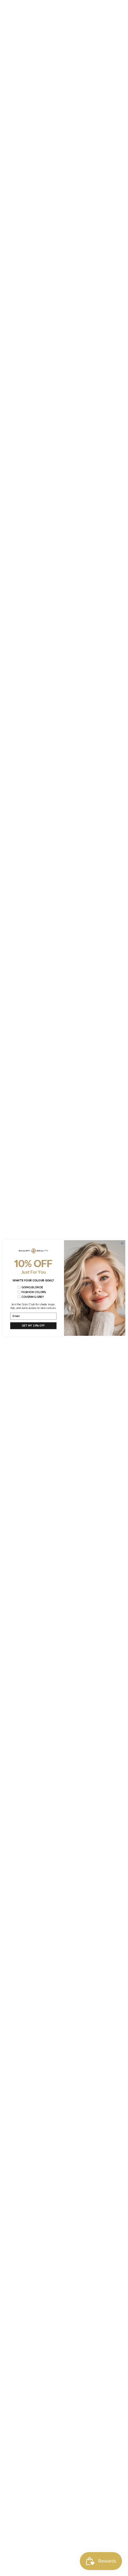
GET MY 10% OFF (33, 1326)
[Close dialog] (122, 1243)
